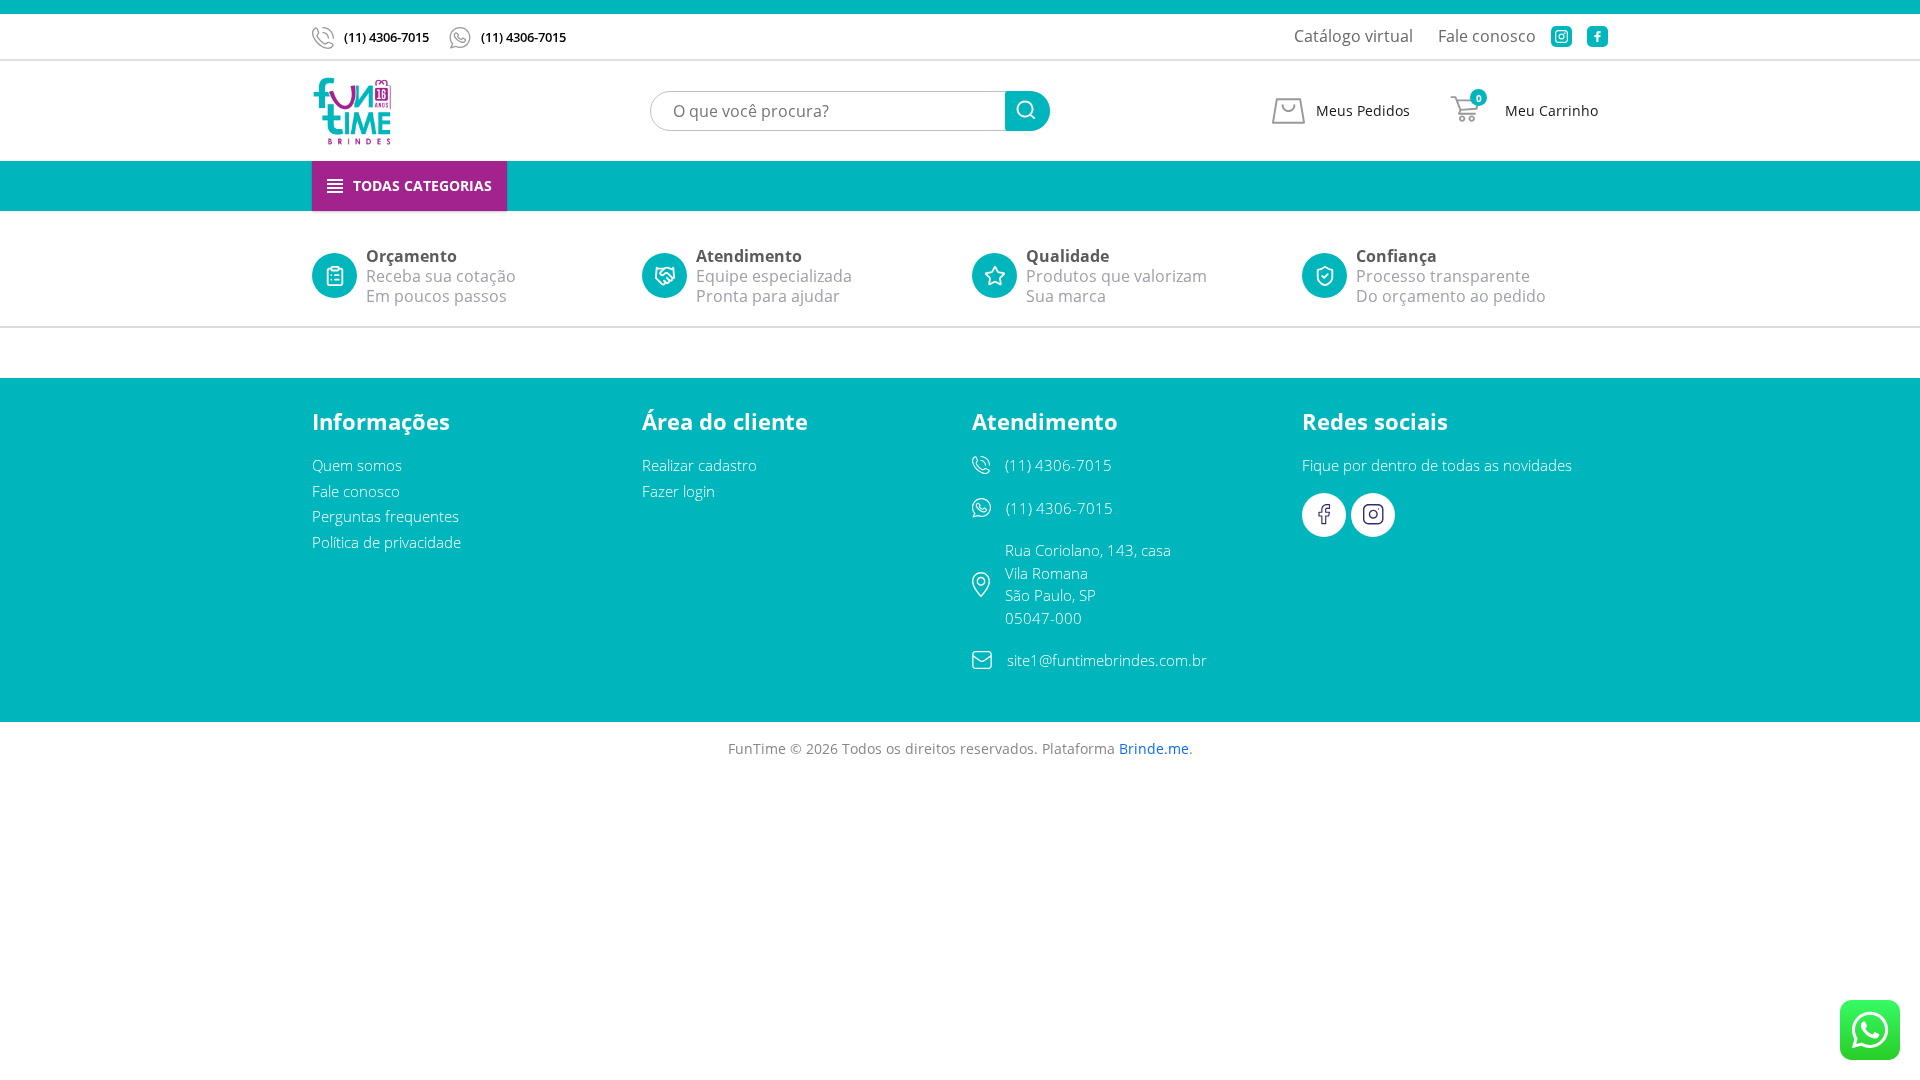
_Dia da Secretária (641, 185)
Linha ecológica (1249, 185)
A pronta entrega (868, 185)
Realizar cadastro (699, 694)
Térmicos (1573, 185)
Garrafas (1062, 185)
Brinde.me (1154, 976)
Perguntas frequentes (385, 745)
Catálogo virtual (1353, 36)
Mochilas (1436, 185)
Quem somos (357, 694)
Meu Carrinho (1551, 111)
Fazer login (678, 719)
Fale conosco (1487, 36)
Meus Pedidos (1363, 111)
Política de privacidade (386, 770)
